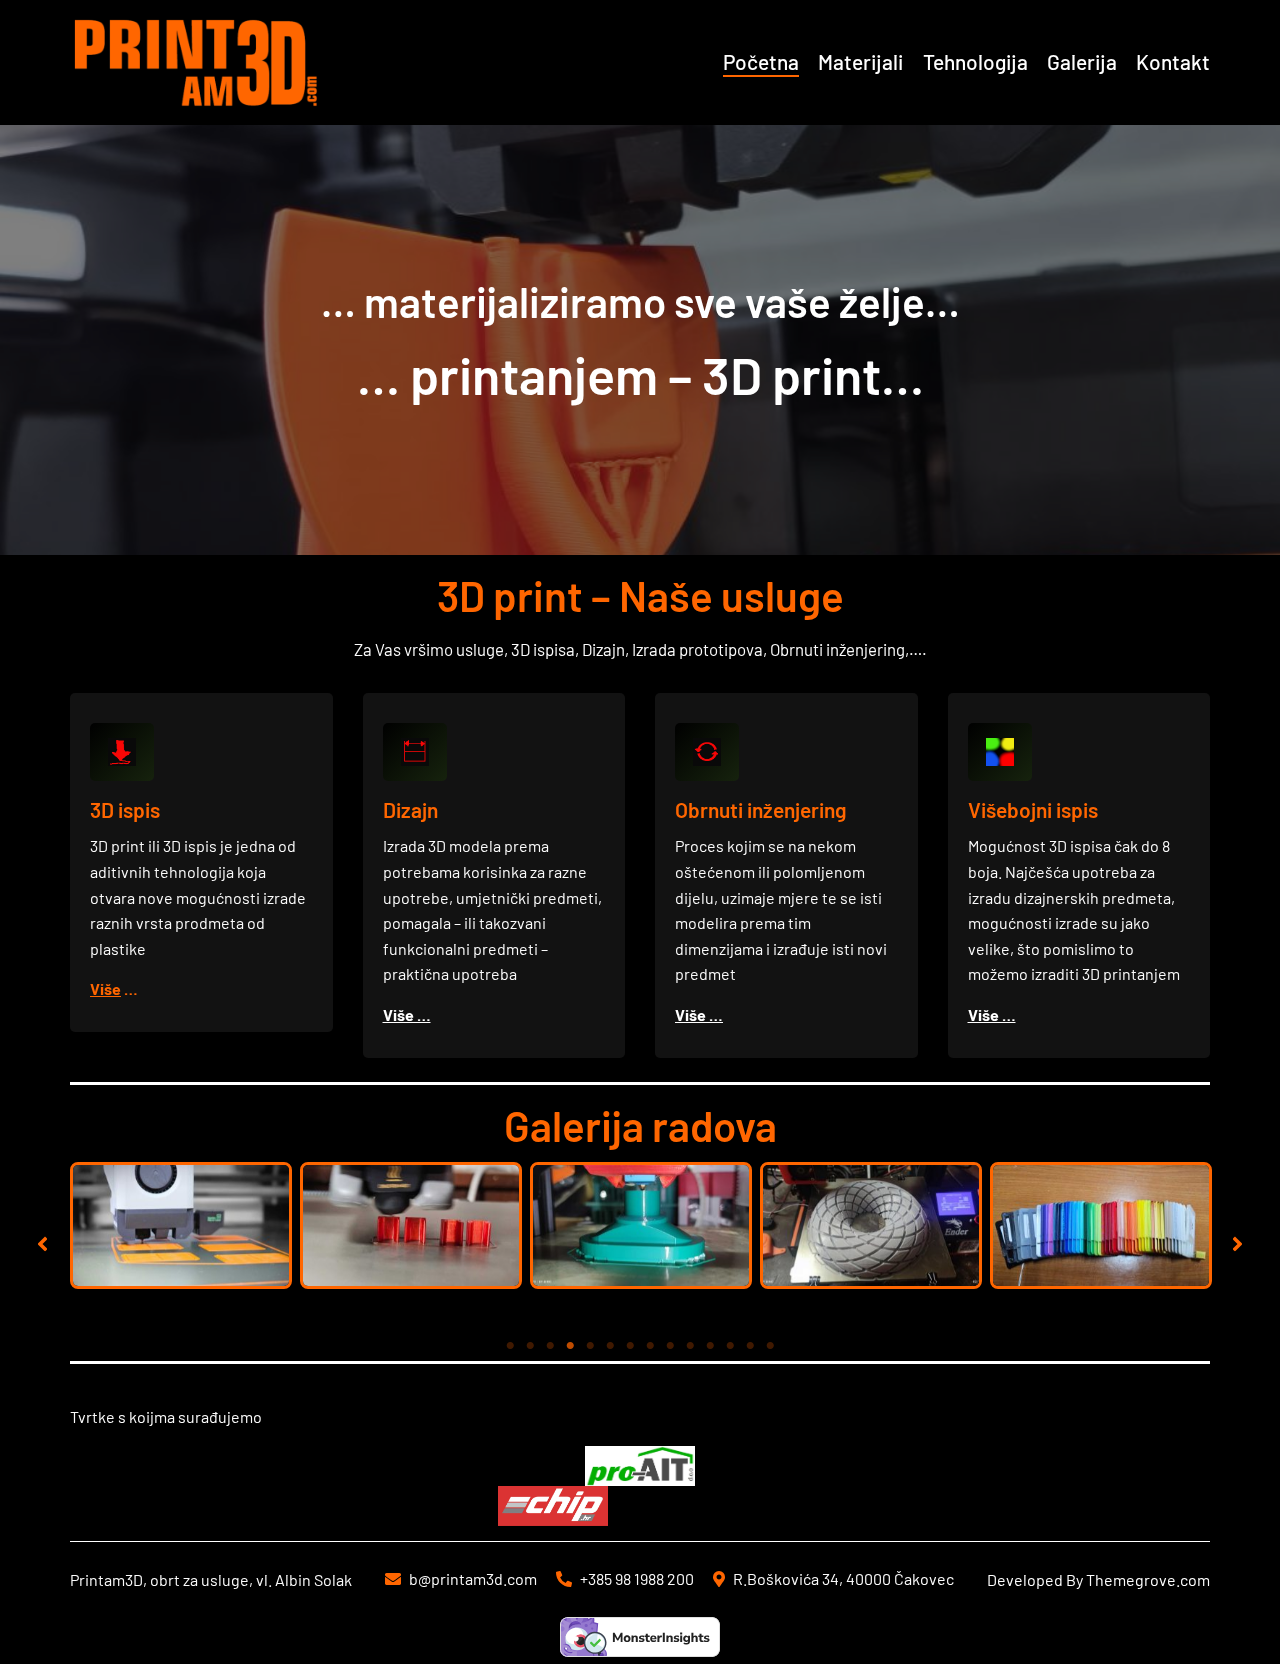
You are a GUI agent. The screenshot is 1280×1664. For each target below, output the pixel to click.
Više (105, 988)
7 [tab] (630, 1346)
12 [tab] (730, 1346)
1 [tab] (510, 1346)
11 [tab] (710, 1346)
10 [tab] (690, 1346)
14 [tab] (770, 1346)
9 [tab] (670, 1346)
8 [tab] (650, 1346)
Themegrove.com (1148, 1579)
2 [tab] (530, 1346)
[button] (42, 1243)
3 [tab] (550, 1346)
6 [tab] (610, 1346)
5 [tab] (590, 1346)
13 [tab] (750, 1346)
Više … (407, 1014)
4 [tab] (570, 1346)
